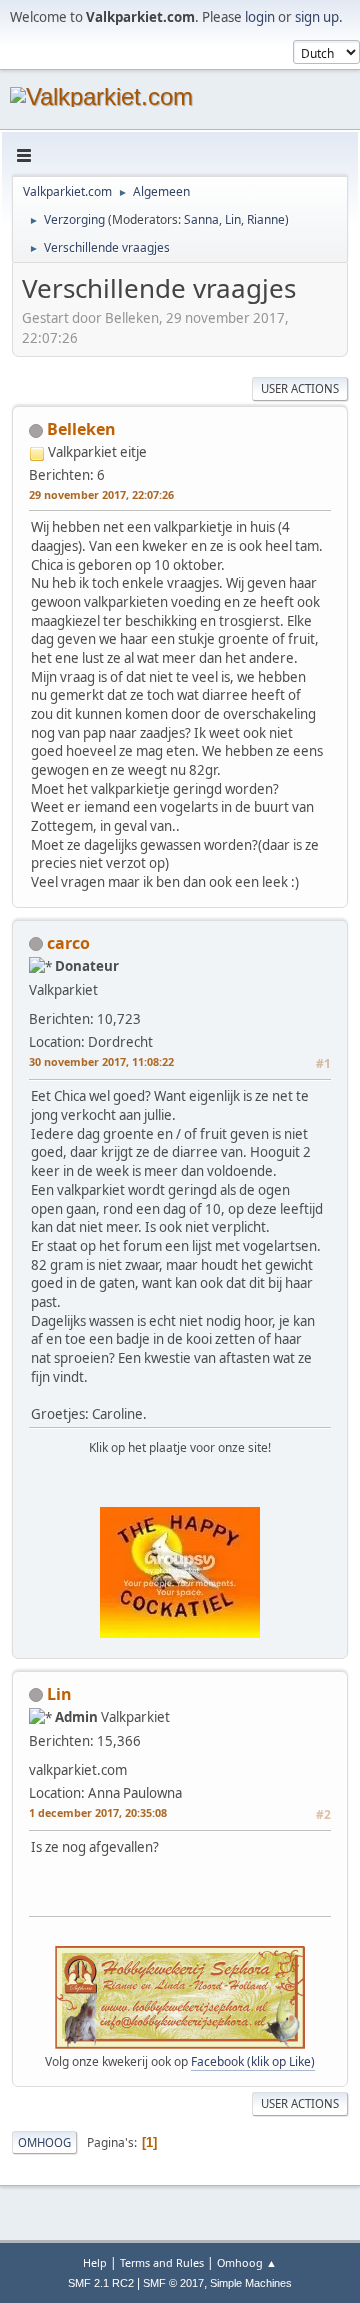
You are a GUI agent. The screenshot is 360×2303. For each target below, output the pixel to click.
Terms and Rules (162, 2262)
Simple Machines (251, 2283)
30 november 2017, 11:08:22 (101, 1061)
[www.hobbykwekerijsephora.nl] (146, 1764)
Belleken (81, 429)
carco (68, 943)
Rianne (266, 219)
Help (95, 2262)
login (260, 17)
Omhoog (44, 2142)
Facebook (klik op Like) (253, 2061)
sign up (317, 17)
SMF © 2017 (173, 2283)
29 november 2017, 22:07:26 (101, 494)
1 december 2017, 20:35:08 (98, 1812)
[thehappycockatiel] (160, 1013)
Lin (233, 219)
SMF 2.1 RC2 (101, 2283)
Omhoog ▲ (247, 2262)
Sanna (201, 219)
